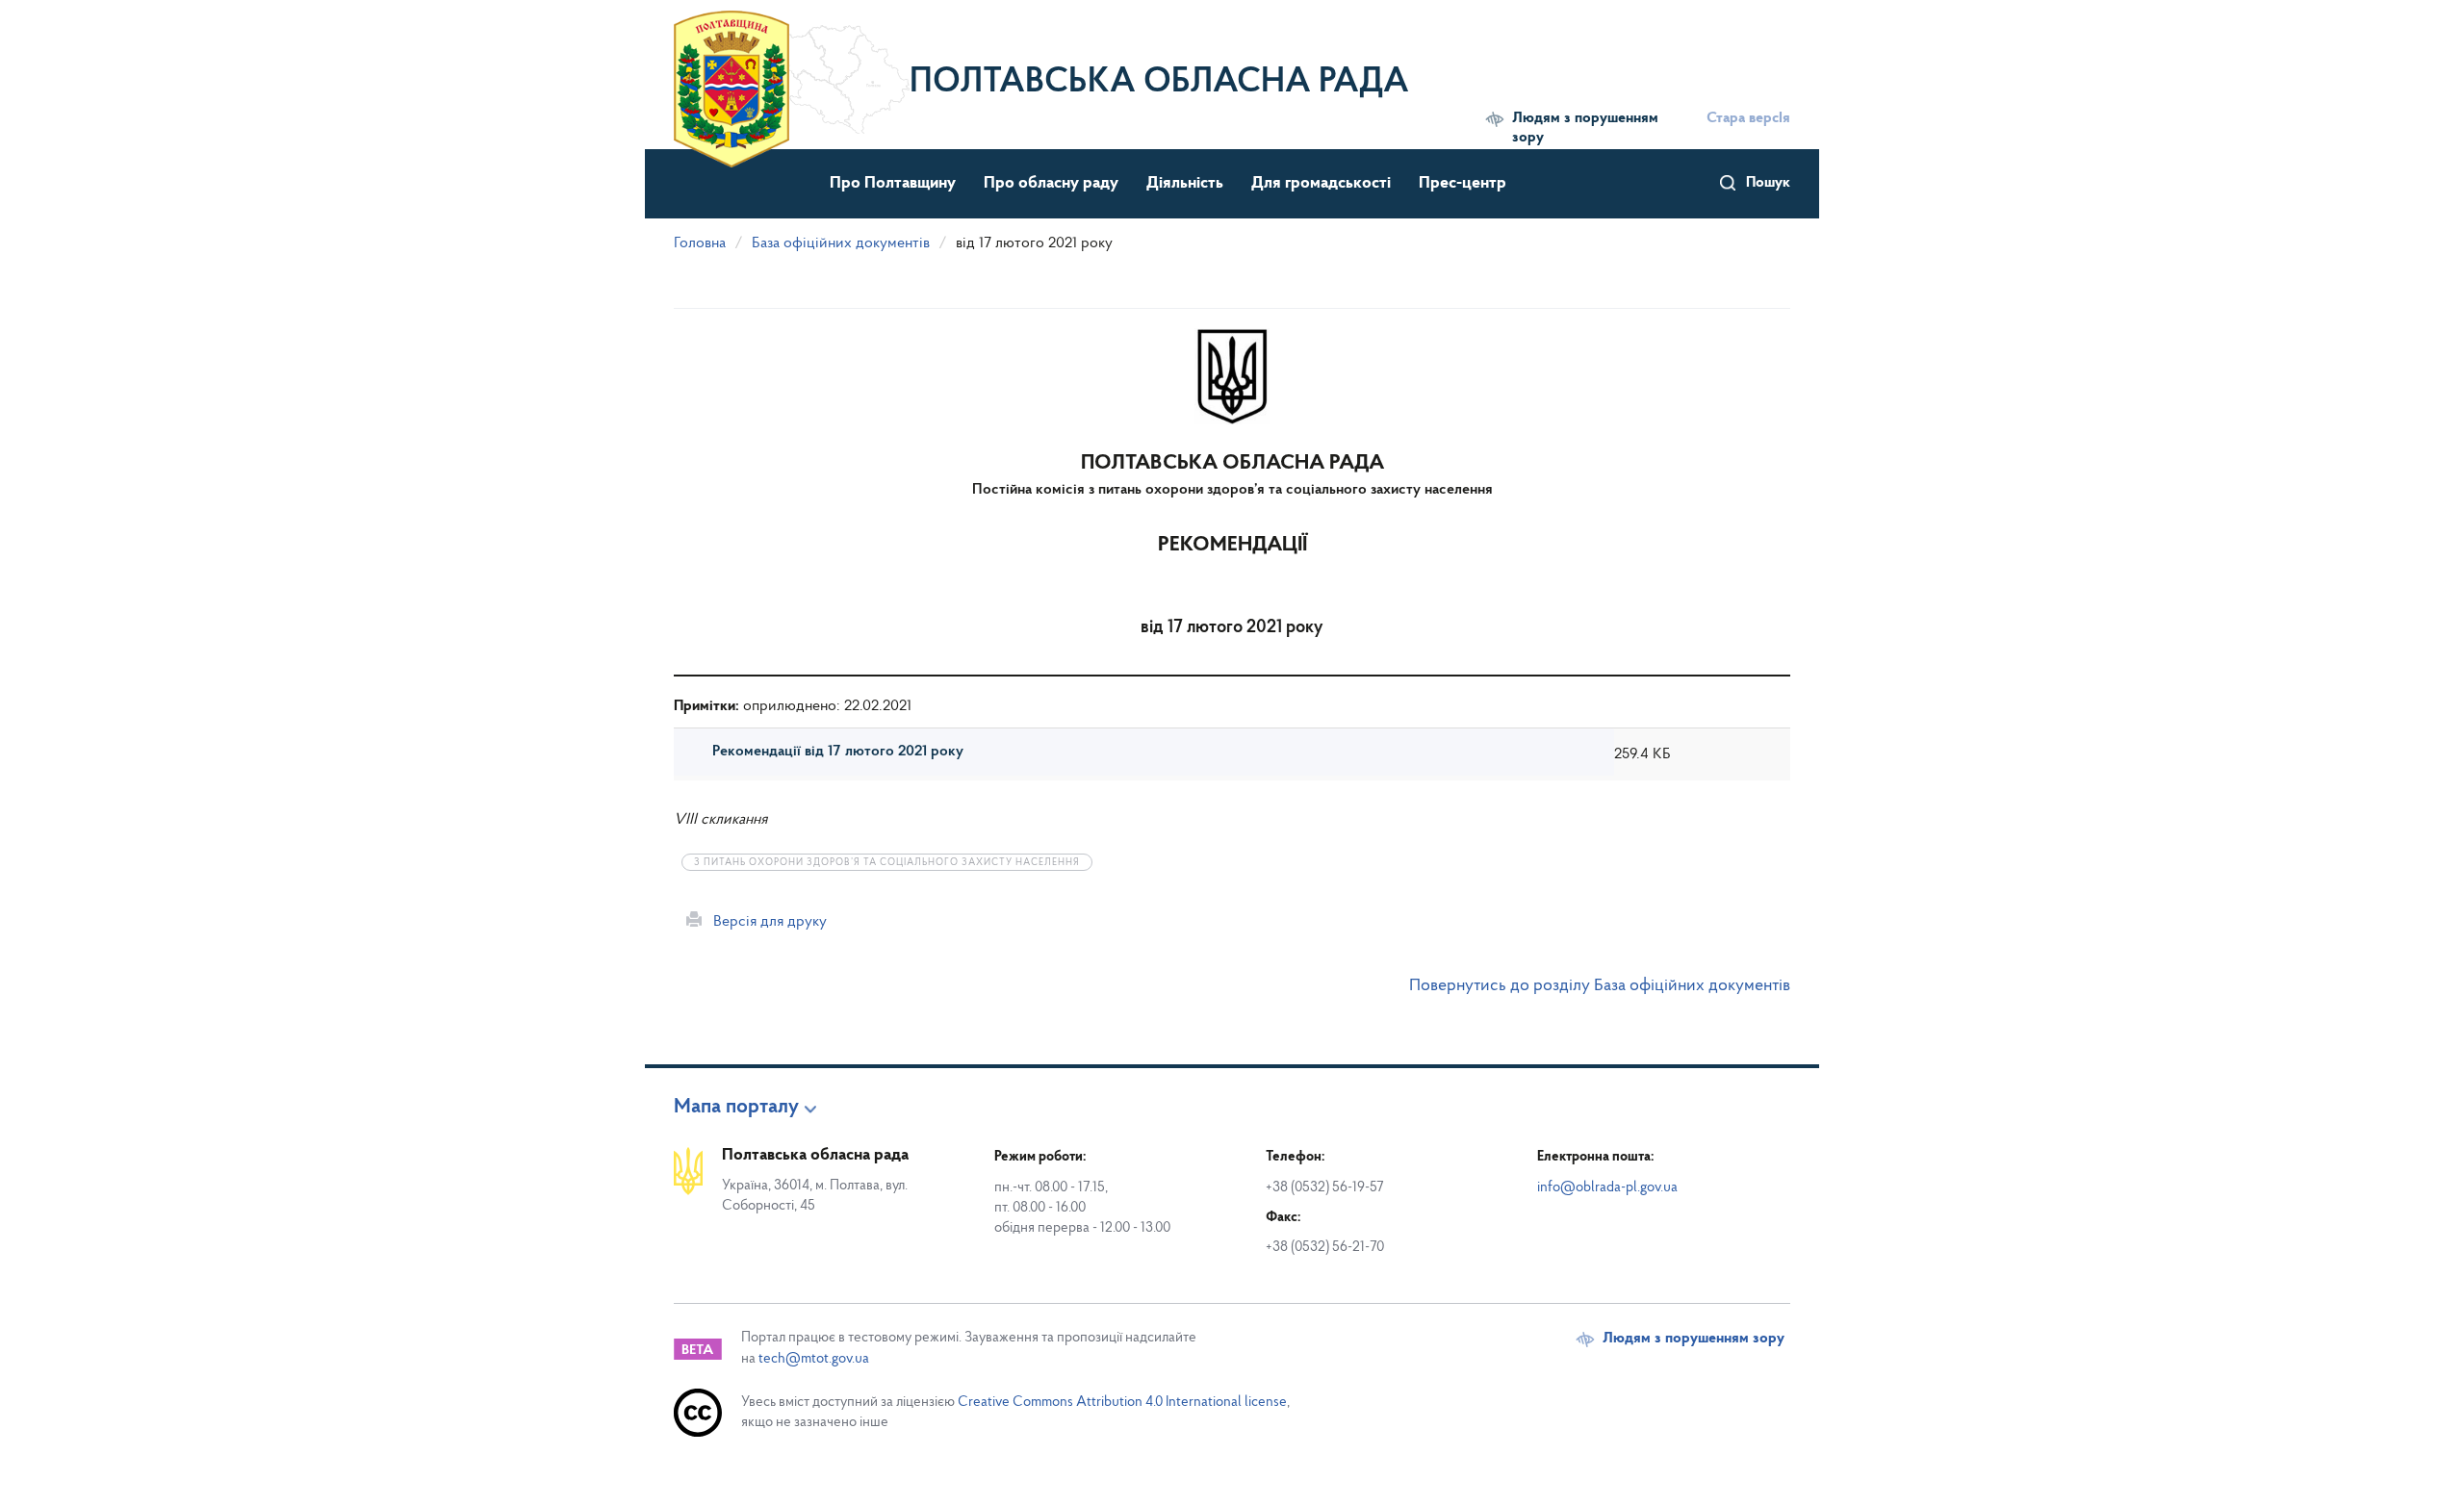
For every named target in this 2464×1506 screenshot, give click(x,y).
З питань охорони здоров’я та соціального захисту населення (887, 863)
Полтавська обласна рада (1159, 83)
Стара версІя (1748, 118)
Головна (700, 243)
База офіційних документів (841, 243)
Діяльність (1185, 184)
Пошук (1768, 183)
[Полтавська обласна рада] (792, 72)
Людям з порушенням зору (1585, 128)
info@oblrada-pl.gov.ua (1607, 1188)
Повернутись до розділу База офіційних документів (1600, 986)
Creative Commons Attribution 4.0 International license (1122, 1403)
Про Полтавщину (893, 184)
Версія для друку (764, 922)
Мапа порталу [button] (736, 1108)
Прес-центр (1463, 184)
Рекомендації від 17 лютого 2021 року (838, 752)
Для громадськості (1321, 184)
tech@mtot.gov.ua (814, 1359)
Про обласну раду (1051, 184)
